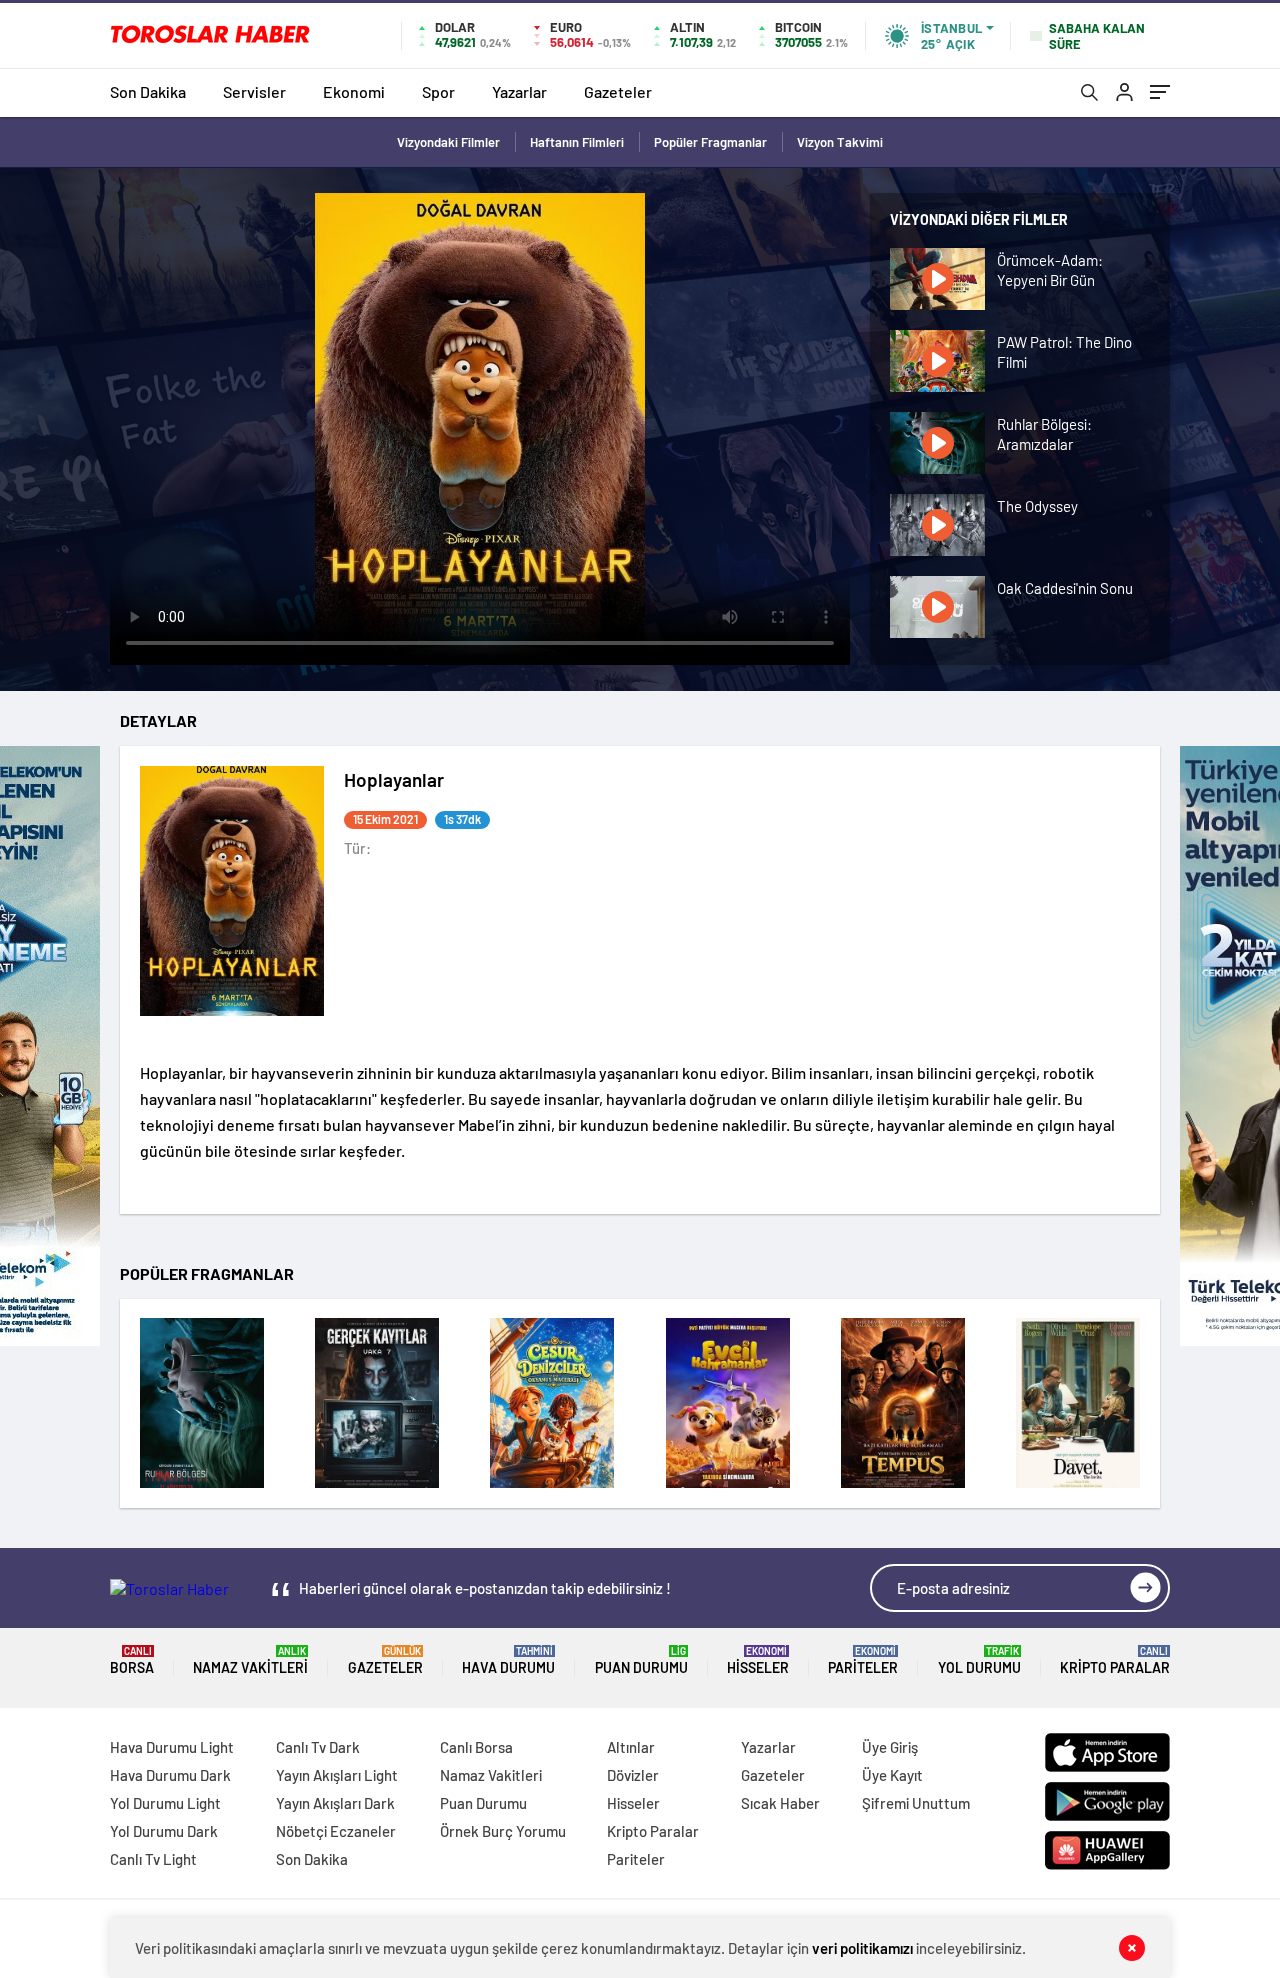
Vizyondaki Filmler (448, 142)
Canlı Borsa (476, 1747)
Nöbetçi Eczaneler (336, 1831)
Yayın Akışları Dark (335, 1803)
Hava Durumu (508, 1660)
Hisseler (758, 1660)
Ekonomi (354, 91)
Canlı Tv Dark (318, 1747)
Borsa (132, 1660)
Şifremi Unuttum (916, 1803)
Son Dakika (148, 91)
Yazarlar (519, 91)
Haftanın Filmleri (577, 142)
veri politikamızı (862, 1948)
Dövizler (633, 1775)
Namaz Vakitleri (250, 1660)
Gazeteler (618, 91)
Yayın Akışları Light (337, 1775)
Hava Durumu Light (172, 1747)
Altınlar (631, 1747)
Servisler (254, 91)
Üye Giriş (890, 1747)
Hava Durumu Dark (170, 1775)
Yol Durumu (979, 1660)
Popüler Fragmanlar (710, 142)
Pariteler (863, 1660)
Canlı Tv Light (153, 1859)
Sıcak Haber (780, 1803)
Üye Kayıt (892, 1775)
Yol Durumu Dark (164, 1831)
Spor (438, 91)
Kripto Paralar (1115, 1660)
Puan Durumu (641, 1660)
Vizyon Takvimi (840, 142)
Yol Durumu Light (165, 1803)
